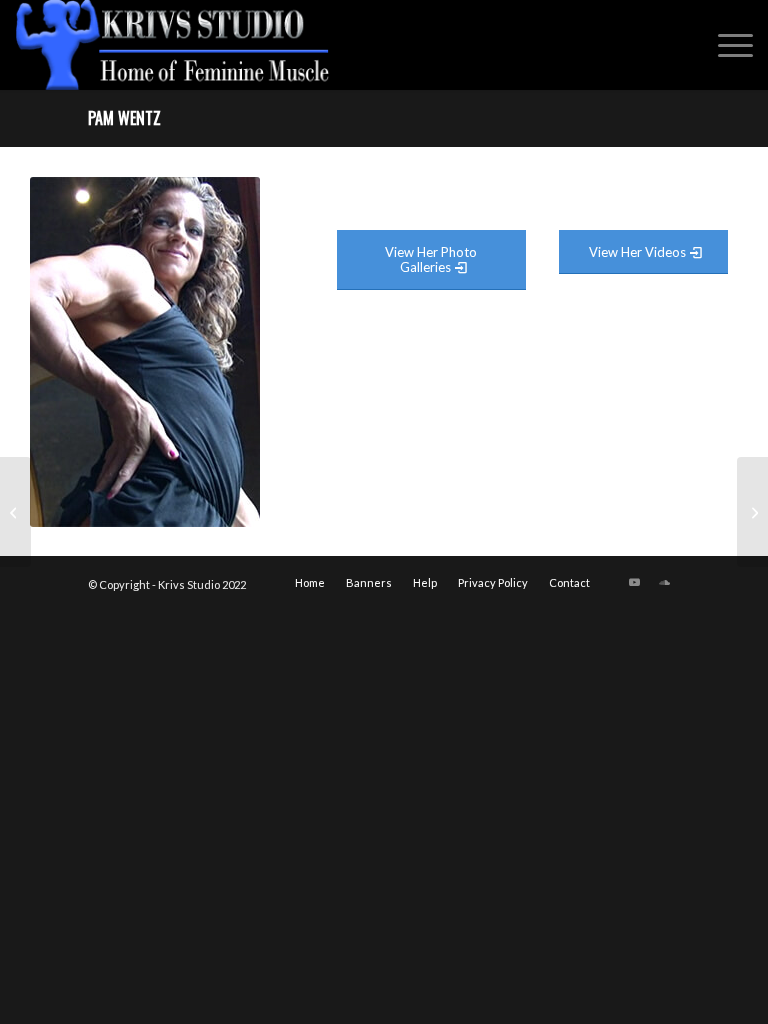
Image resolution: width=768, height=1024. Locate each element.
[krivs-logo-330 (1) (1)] (173, 45)
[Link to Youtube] (635, 582)
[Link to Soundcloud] (665, 582)
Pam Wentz (124, 118)
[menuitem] (725, 45)
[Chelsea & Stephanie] (15, 512)
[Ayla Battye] (752, 512)
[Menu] (725, 45)
